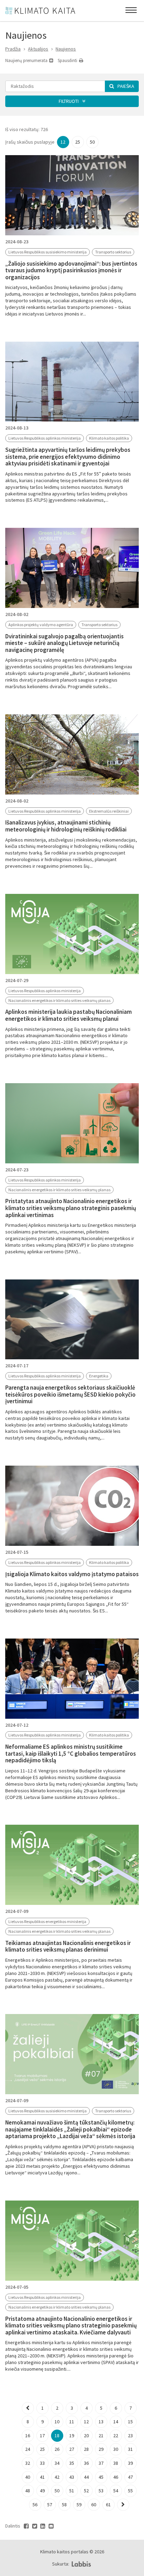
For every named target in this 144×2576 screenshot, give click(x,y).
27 (72, 2449)
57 (50, 2505)
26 (57, 2449)
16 (28, 2436)
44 (86, 2477)
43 (72, 2477)
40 (28, 2477)
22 (116, 2436)
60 (94, 2505)
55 (130, 2491)
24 (28, 2449)
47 (130, 2477)
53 (101, 2491)
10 (57, 2422)
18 (57, 2436)
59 (79, 2505)
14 (116, 2422)
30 (116, 2449)
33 (42, 2463)
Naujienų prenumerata (27, 60)
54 (116, 2491)
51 (72, 2491)
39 (130, 2463)
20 (86, 2436)
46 (116, 2477)
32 (28, 2463)
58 (64, 2505)
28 (86, 2449)
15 (130, 2422)
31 (130, 2449)
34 (57, 2463)
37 (101, 2463)
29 (101, 2449)
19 (72, 2436)
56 (35, 2505)
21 (101, 2436)
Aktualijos (38, 49)
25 (78, 142)
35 (72, 2463)
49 (42, 2491)
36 (86, 2463)
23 (130, 2436)
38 (116, 2463)
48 (28, 2491)
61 (108, 2505)
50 (92, 142)
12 (63, 142)
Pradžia (13, 49)
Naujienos (66, 49)
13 (101, 2422)
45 (101, 2477)
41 (42, 2477)
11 (72, 2422)
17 (42, 2436)
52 (86, 2491)
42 (57, 2477)
